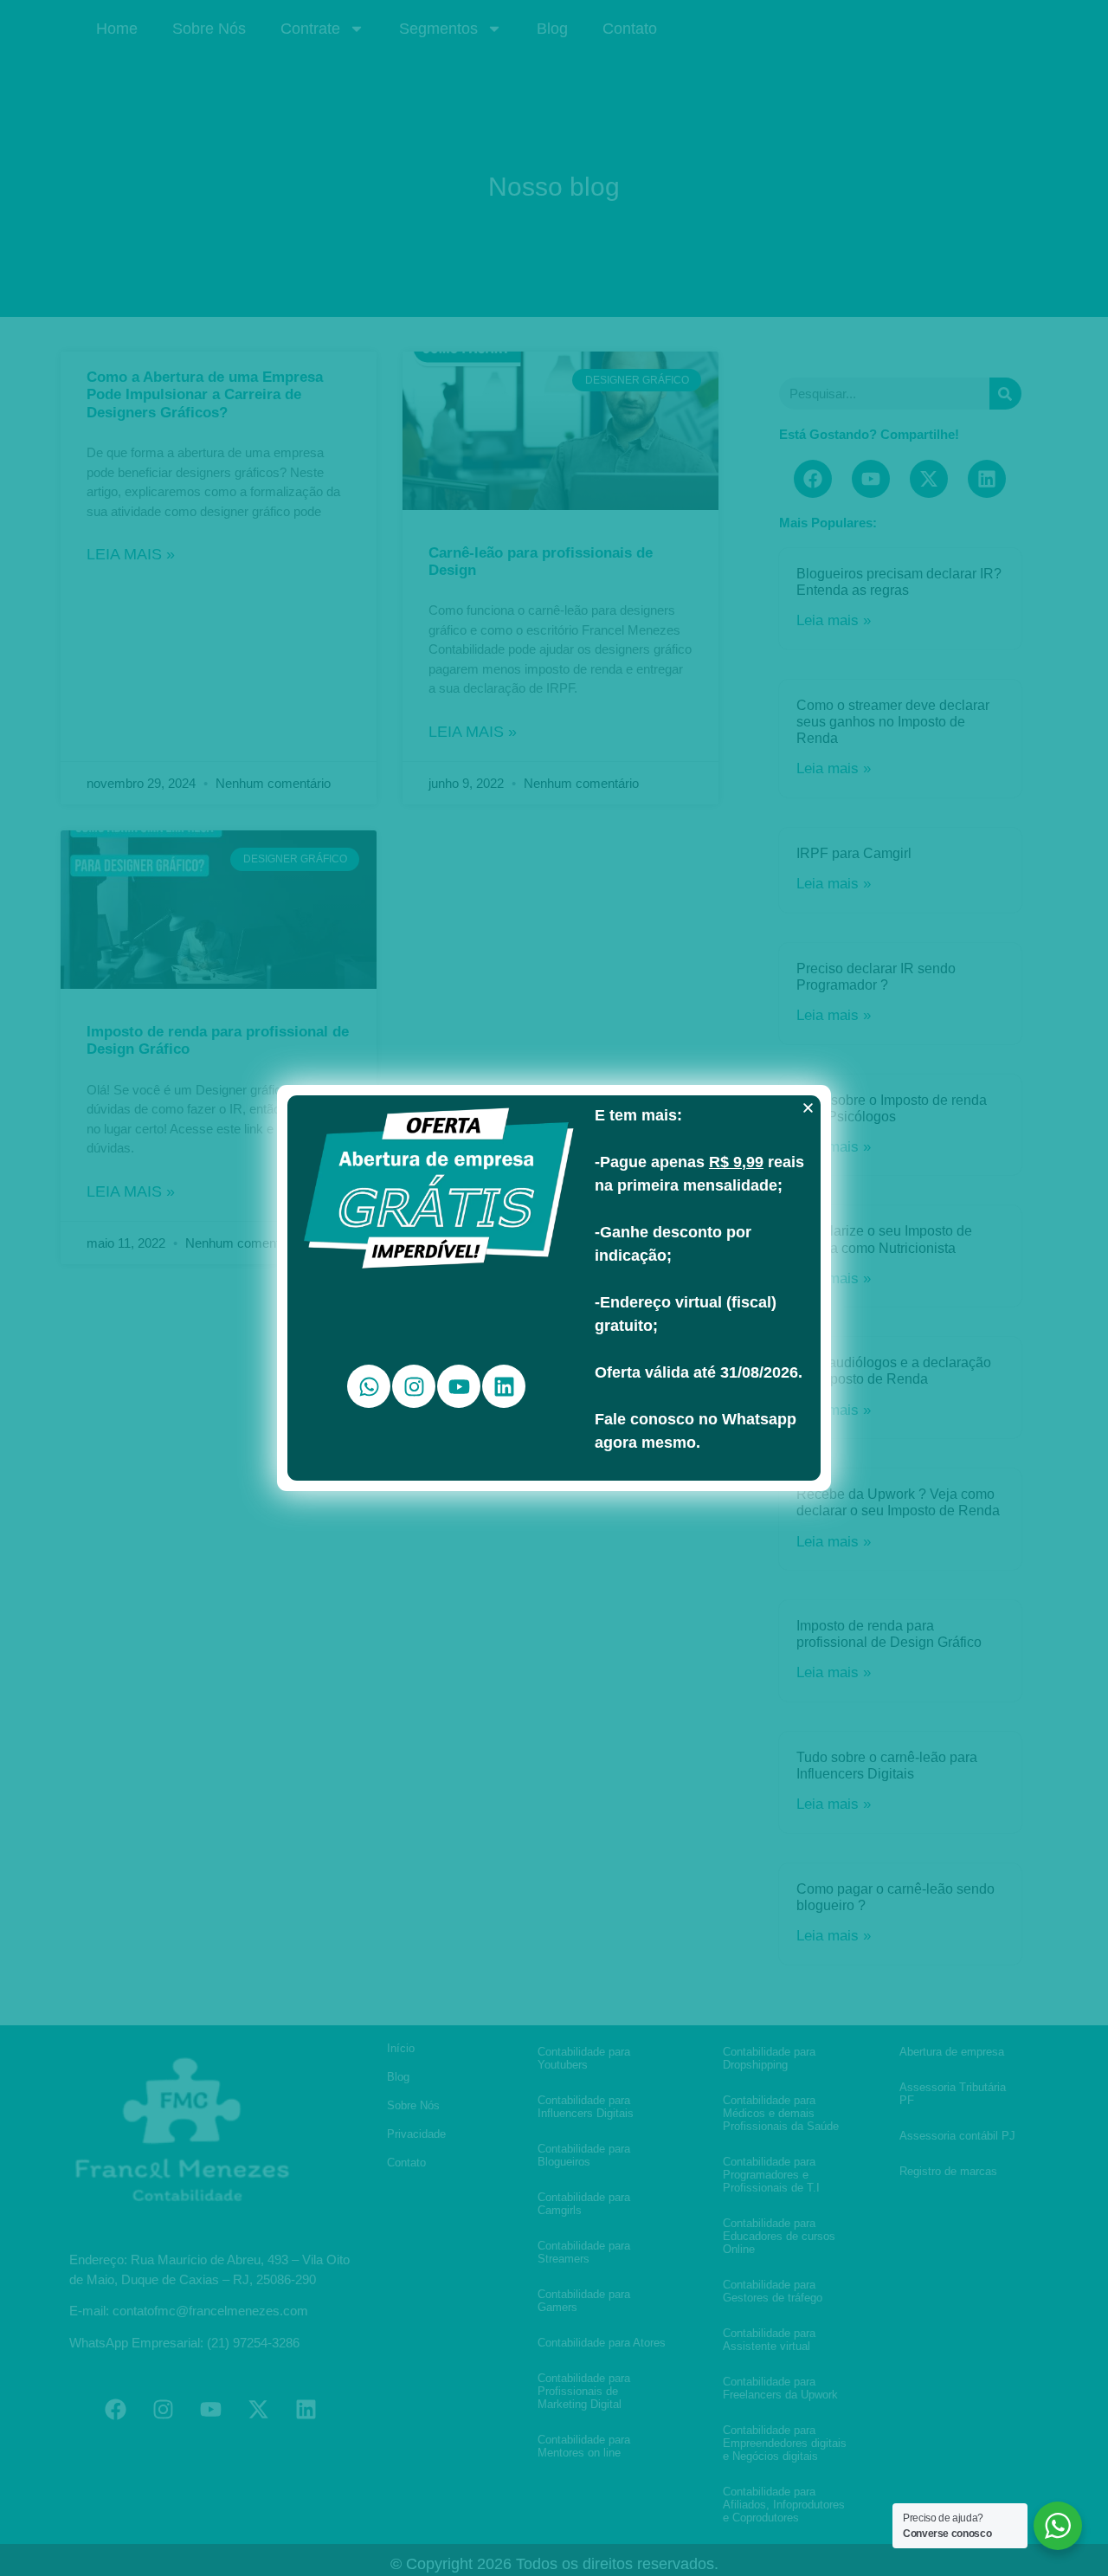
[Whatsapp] (369, 1386)
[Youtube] (459, 1386)
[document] (554, 1288)
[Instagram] (414, 1386)
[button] (808, 1108)
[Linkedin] (504, 1386)
